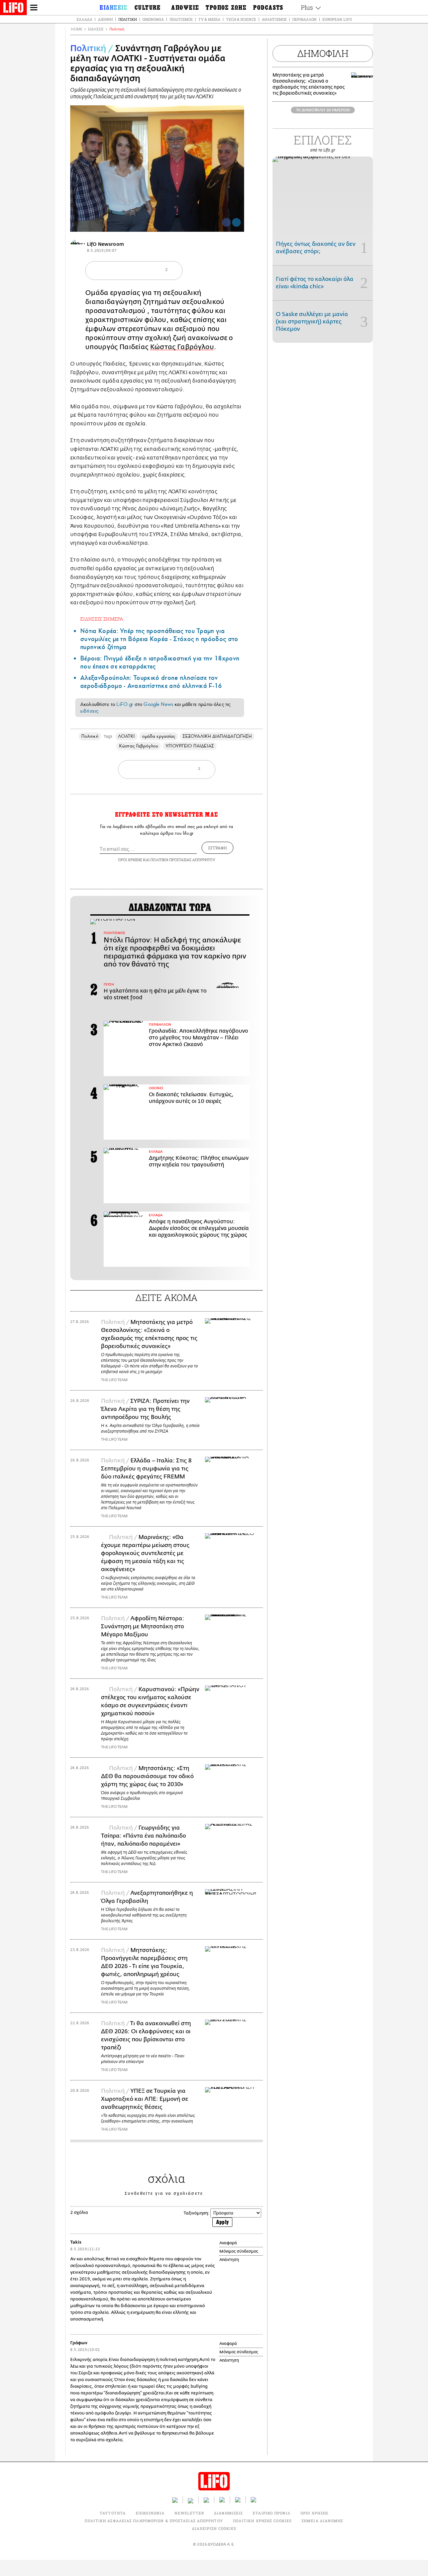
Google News (158, 704)
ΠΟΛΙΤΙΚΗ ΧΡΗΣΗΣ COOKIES (262, 2521)
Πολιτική (128, 19)
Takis (76, 2242)
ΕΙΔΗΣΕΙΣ (96, 29)
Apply (222, 2222)
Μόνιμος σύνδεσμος (239, 2251)
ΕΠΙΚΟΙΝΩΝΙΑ (150, 2513)
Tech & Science (241, 19)
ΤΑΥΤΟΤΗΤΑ (113, 2513)
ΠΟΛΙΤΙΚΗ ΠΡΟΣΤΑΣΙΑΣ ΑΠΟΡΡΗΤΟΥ (183, 860)
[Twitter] (236, 222)
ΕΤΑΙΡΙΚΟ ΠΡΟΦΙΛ (272, 2513)
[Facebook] (226, 222)
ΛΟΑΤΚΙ (126, 736)
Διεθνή (105, 19)
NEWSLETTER (189, 2513)
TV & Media (209, 19)
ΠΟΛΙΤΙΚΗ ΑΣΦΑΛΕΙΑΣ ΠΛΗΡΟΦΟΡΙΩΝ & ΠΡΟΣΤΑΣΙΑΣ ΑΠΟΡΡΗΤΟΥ (154, 2521)
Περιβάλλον (304, 19)
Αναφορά (228, 2243)
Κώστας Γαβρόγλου (182, 347)
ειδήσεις (89, 711)
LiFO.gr (125, 704)
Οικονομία (153, 19)
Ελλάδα (84, 19)
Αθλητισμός (274, 19)
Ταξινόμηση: (196, 2213)
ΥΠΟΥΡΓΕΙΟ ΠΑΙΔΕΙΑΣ (190, 746)
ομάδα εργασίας (159, 736)
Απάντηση (229, 2260)
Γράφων (79, 2343)
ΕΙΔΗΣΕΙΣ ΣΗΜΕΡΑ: (102, 619)
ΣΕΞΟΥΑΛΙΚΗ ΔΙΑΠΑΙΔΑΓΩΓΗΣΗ (217, 736)
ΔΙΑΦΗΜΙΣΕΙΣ (228, 2513)
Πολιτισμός (181, 19)
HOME (77, 29)
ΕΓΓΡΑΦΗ (218, 848)
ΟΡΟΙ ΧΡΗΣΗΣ (130, 860)
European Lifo (337, 19)
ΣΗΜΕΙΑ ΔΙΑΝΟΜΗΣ (323, 2521)
